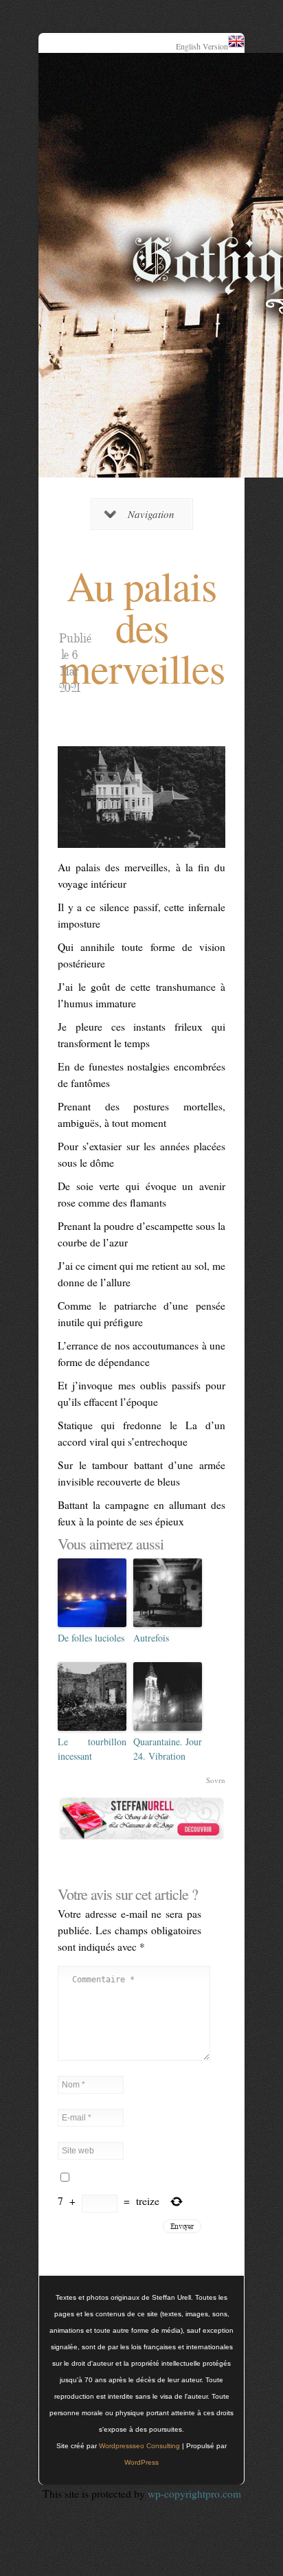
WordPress (141, 2462)
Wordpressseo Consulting (139, 2446)
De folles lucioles (91, 1638)
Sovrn (216, 1780)
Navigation (151, 514)
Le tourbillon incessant (92, 1749)
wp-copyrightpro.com (194, 2494)
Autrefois (151, 1638)
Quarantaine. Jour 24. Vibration (168, 1749)
